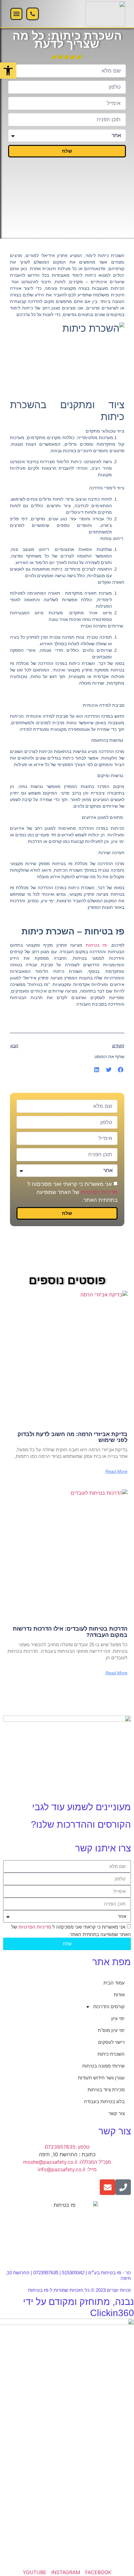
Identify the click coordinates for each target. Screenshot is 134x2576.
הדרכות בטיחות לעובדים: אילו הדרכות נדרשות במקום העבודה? (70, 1632)
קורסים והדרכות (109, 2006)
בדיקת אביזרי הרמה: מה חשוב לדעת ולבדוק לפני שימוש (72, 1437)
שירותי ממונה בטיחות (103, 2066)
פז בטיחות (96, 945)
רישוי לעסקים (111, 2042)
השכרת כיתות (111, 2054)
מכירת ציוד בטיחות (106, 2090)
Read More (116, 1471)
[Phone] (123, 2187)
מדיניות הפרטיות (99, 1192)
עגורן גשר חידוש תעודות (101, 2078)
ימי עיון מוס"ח (111, 2030)
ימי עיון (118, 2018)
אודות (119, 1995)
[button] (16, 14)
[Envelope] (108, 2187)
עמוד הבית (114, 1983)
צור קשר (117, 2113)
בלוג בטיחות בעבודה (104, 2101)
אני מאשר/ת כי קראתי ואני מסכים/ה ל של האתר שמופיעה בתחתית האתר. (72, 1192)
